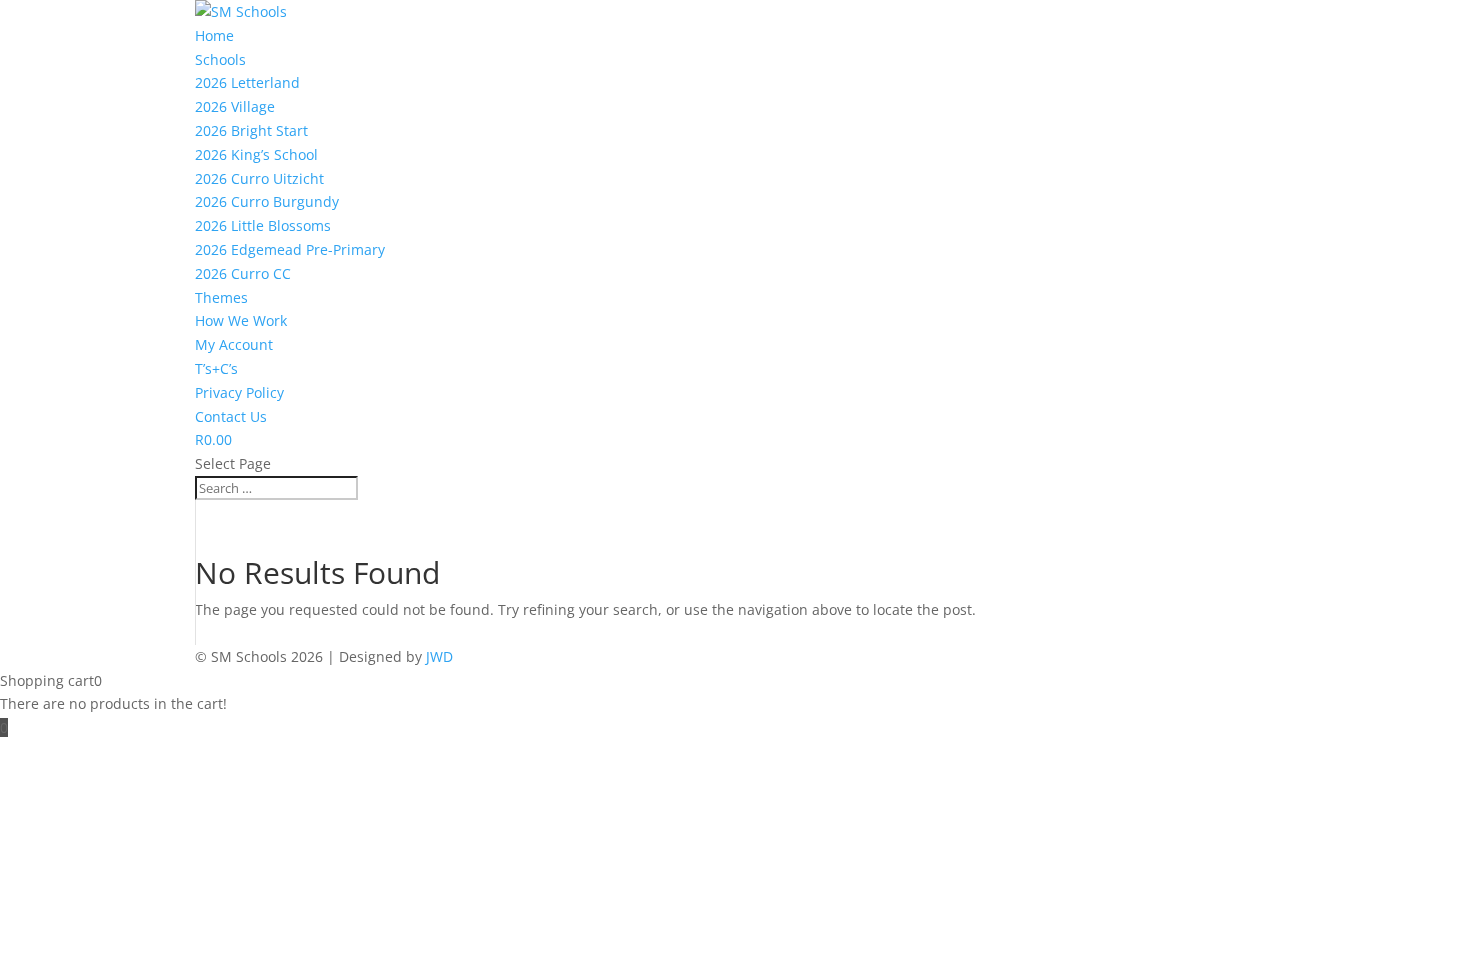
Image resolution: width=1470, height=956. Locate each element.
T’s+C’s (216, 368)
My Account (234, 344)
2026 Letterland (247, 82)
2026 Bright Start (251, 130)
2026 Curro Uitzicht (259, 178)
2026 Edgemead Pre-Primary (290, 249)
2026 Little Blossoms (263, 225)
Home (214, 35)
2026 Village (235, 106)
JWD (439, 656)
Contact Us (231, 416)
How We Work (241, 320)
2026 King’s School (256, 154)
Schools (220, 59)
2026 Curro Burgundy (267, 201)
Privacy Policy (239, 392)
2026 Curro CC (243, 273)
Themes (221, 297)
